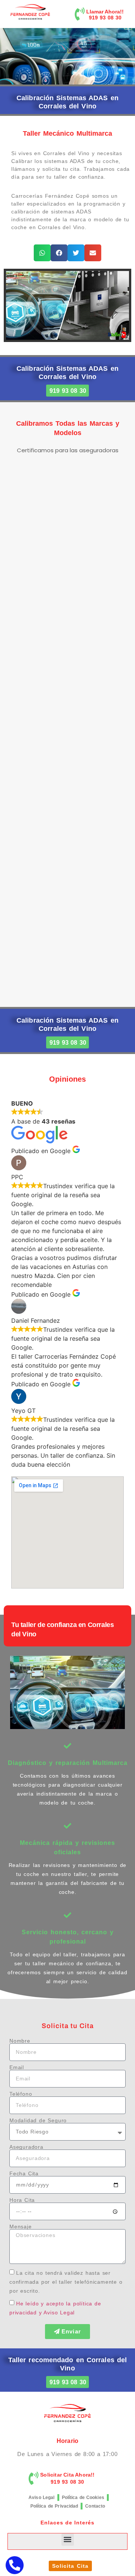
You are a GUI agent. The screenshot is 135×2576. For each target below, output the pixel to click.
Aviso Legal (41, 2498)
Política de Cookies (83, 2498)
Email (17, 2067)
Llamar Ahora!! (105, 12)
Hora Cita (22, 2200)
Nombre (20, 2041)
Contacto (95, 2506)
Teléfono (21, 2094)
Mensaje (21, 2227)
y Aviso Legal (57, 2312)
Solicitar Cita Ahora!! (67, 2475)
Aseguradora (26, 2147)
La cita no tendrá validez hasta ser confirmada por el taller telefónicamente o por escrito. (66, 2281)
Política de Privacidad (54, 2506)
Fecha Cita (24, 2173)
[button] (42, 253)
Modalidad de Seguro (38, 2120)
